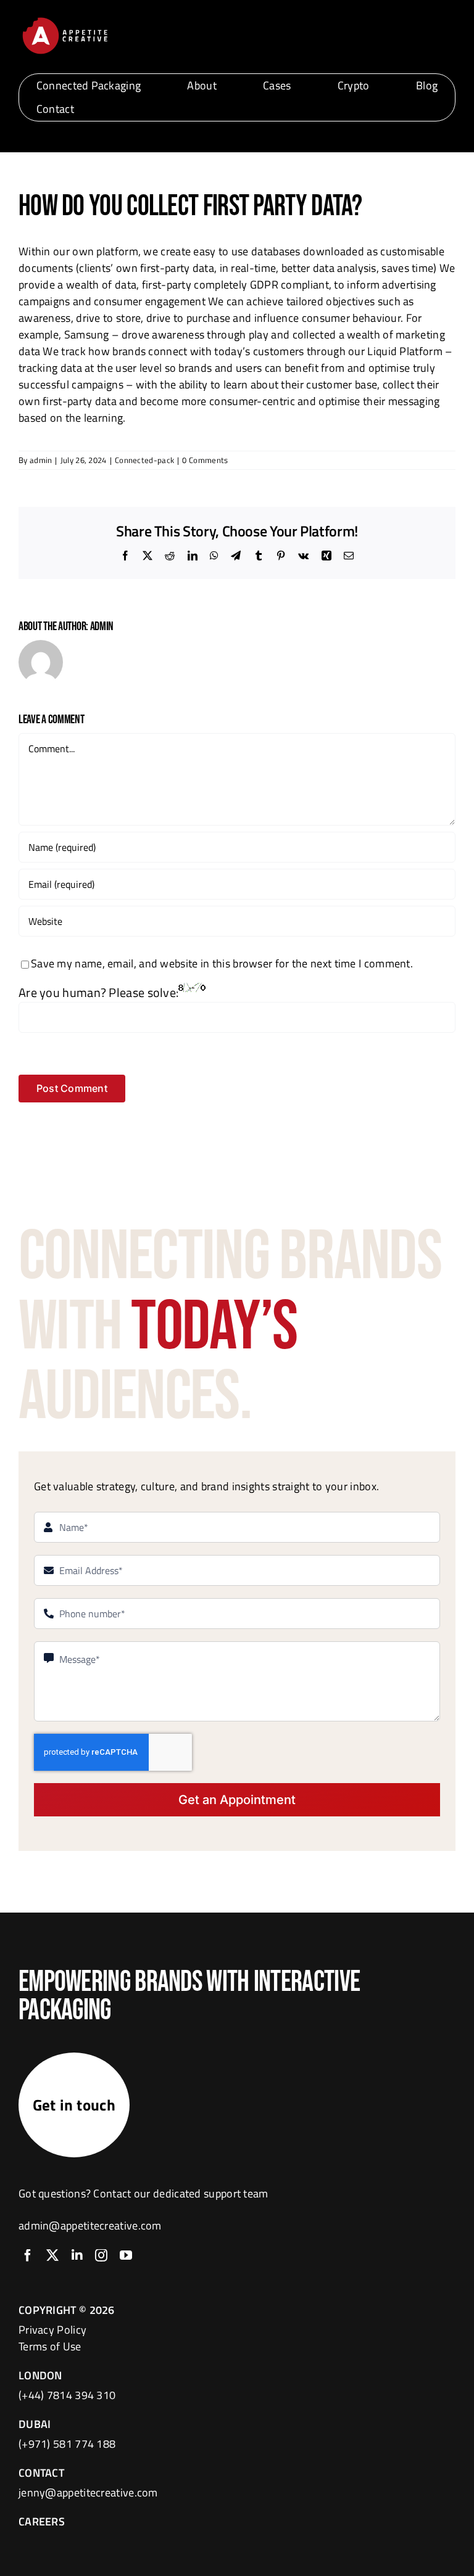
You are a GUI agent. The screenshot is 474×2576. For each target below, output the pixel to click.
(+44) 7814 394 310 (67, 2395)
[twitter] (52, 2255)
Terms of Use (50, 2346)
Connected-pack (144, 460)
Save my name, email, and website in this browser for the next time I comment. (222, 963)
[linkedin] (77, 2255)
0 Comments (205, 460)
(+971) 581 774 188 (67, 2444)
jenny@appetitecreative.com (88, 2492)
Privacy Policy (52, 2330)
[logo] (65, 19)
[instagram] (101, 2255)
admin (41, 460)
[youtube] (126, 2255)
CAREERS (42, 2521)
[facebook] (28, 2255)
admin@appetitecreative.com (90, 2225)
